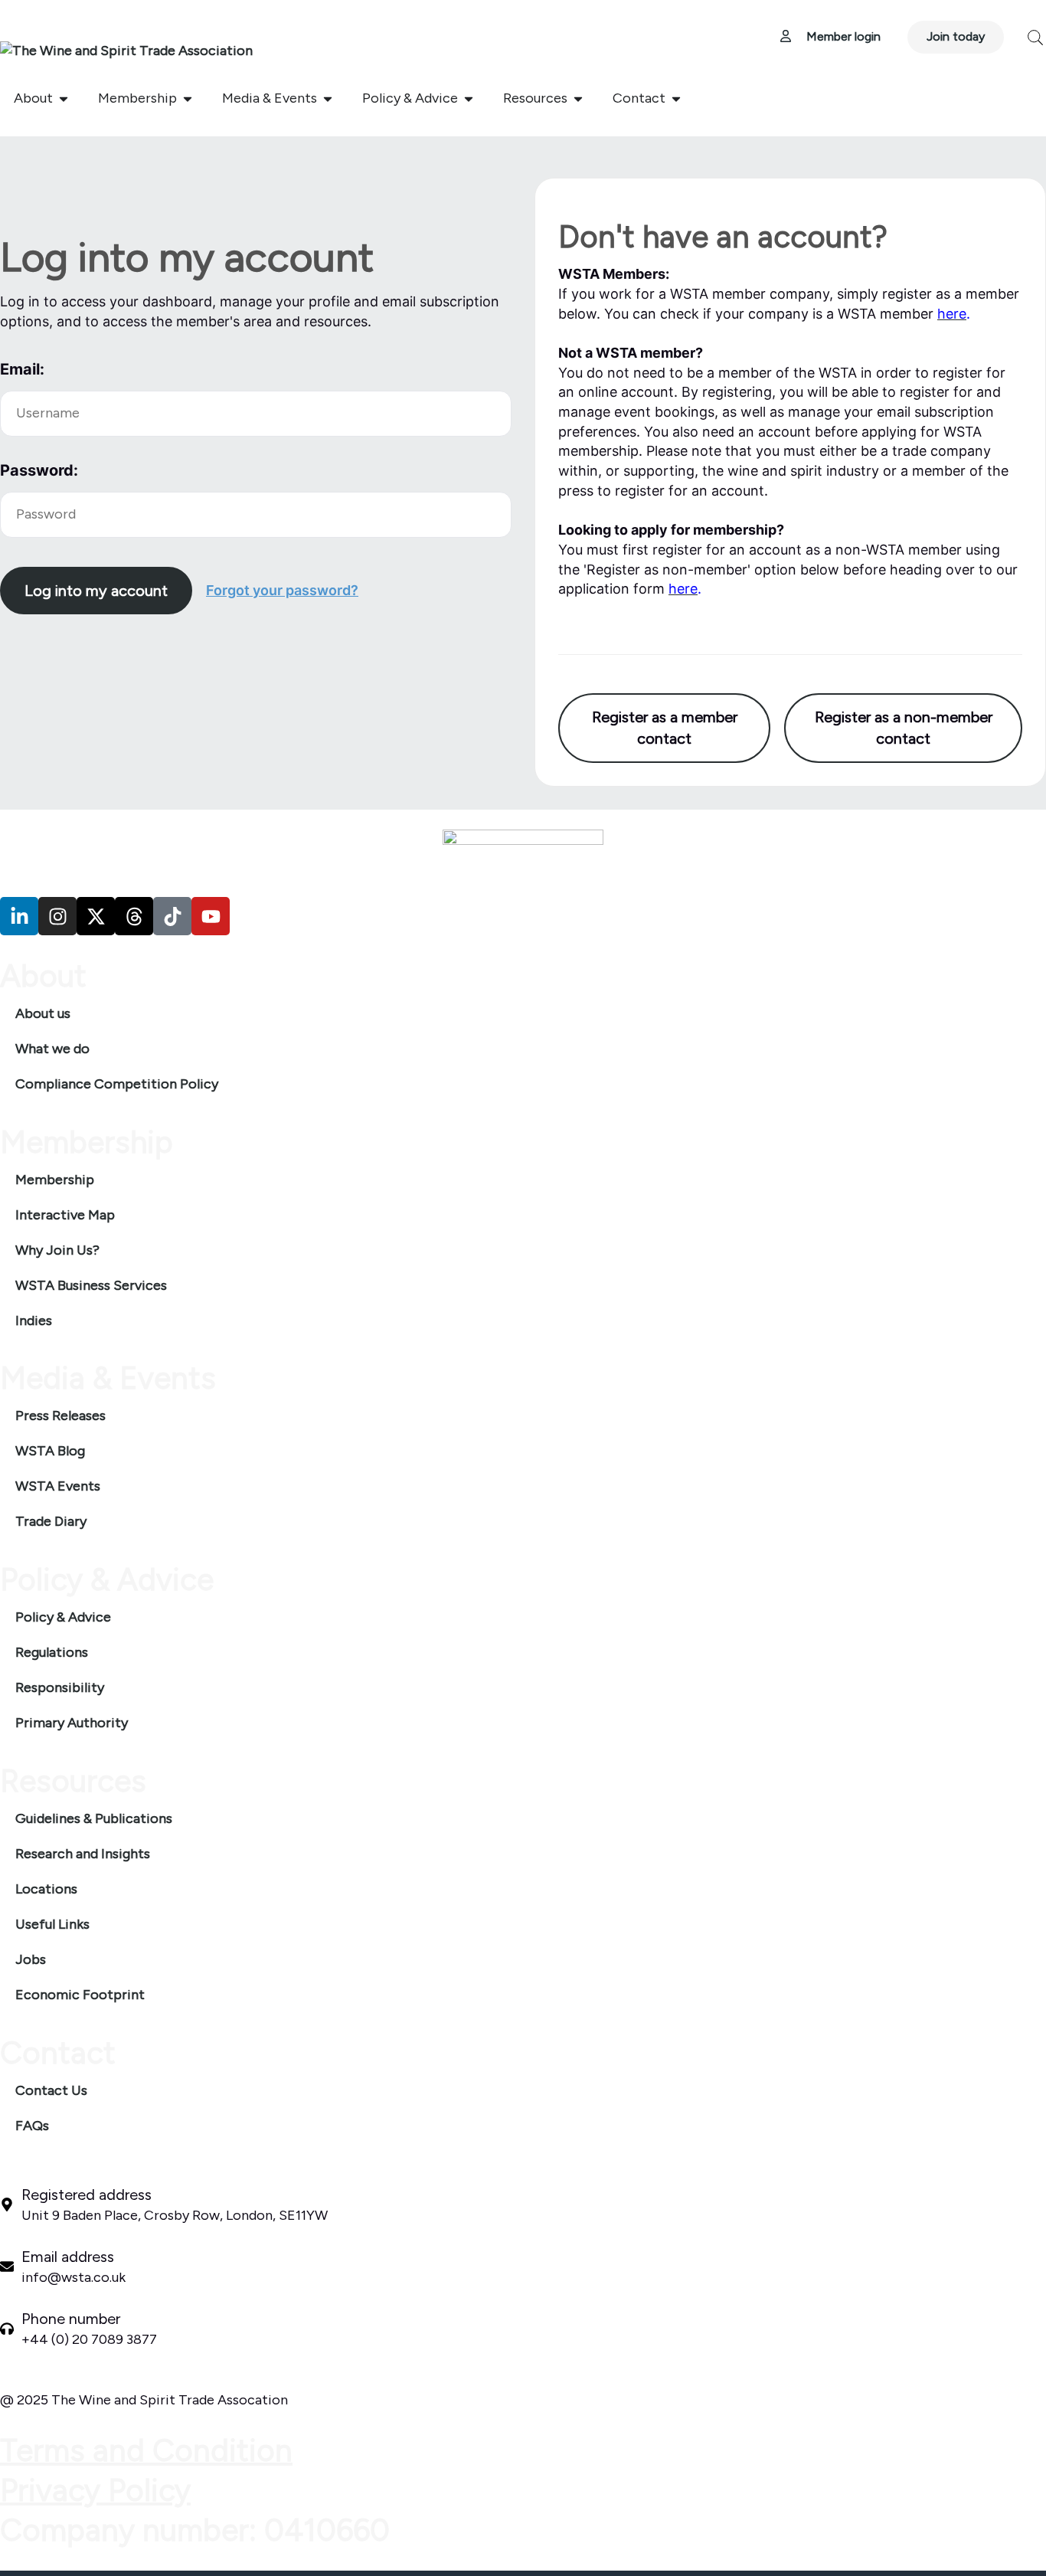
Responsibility (60, 1687)
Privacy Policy (95, 2490)
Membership (55, 1180)
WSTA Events (58, 1486)
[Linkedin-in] (19, 916)
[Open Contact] (676, 98)
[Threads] (134, 916)
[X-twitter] (96, 916)
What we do (52, 1049)
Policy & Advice (63, 1617)
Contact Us (51, 2090)
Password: (39, 470)
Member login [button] (836, 36)
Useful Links (52, 1924)
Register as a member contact (665, 728)
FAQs (32, 2126)
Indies (34, 1321)
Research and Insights (83, 1854)
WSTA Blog (50, 1451)
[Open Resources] (578, 98)
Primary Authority (72, 1723)
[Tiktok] (172, 916)
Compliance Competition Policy (117, 1084)
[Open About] (64, 98)
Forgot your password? (282, 590)
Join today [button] (956, 36)
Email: (22, 369)
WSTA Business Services (91, 1285)
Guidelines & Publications (94, 1818)
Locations (46, 1889)
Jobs (31, 1959)
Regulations (52, 1652)
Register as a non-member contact (904, 728)
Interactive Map (65, 1215)
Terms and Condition (146, 2450)
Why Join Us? (57, 1250)
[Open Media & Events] (328, 98)
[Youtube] (211, 916)
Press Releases (60, 1416)
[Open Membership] (188, 98)
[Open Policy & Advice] (469, 98)
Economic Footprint (80, 1995)
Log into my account (96, 591)
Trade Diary (51, 1521)
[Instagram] (57, 916)
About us (43, 1013)
